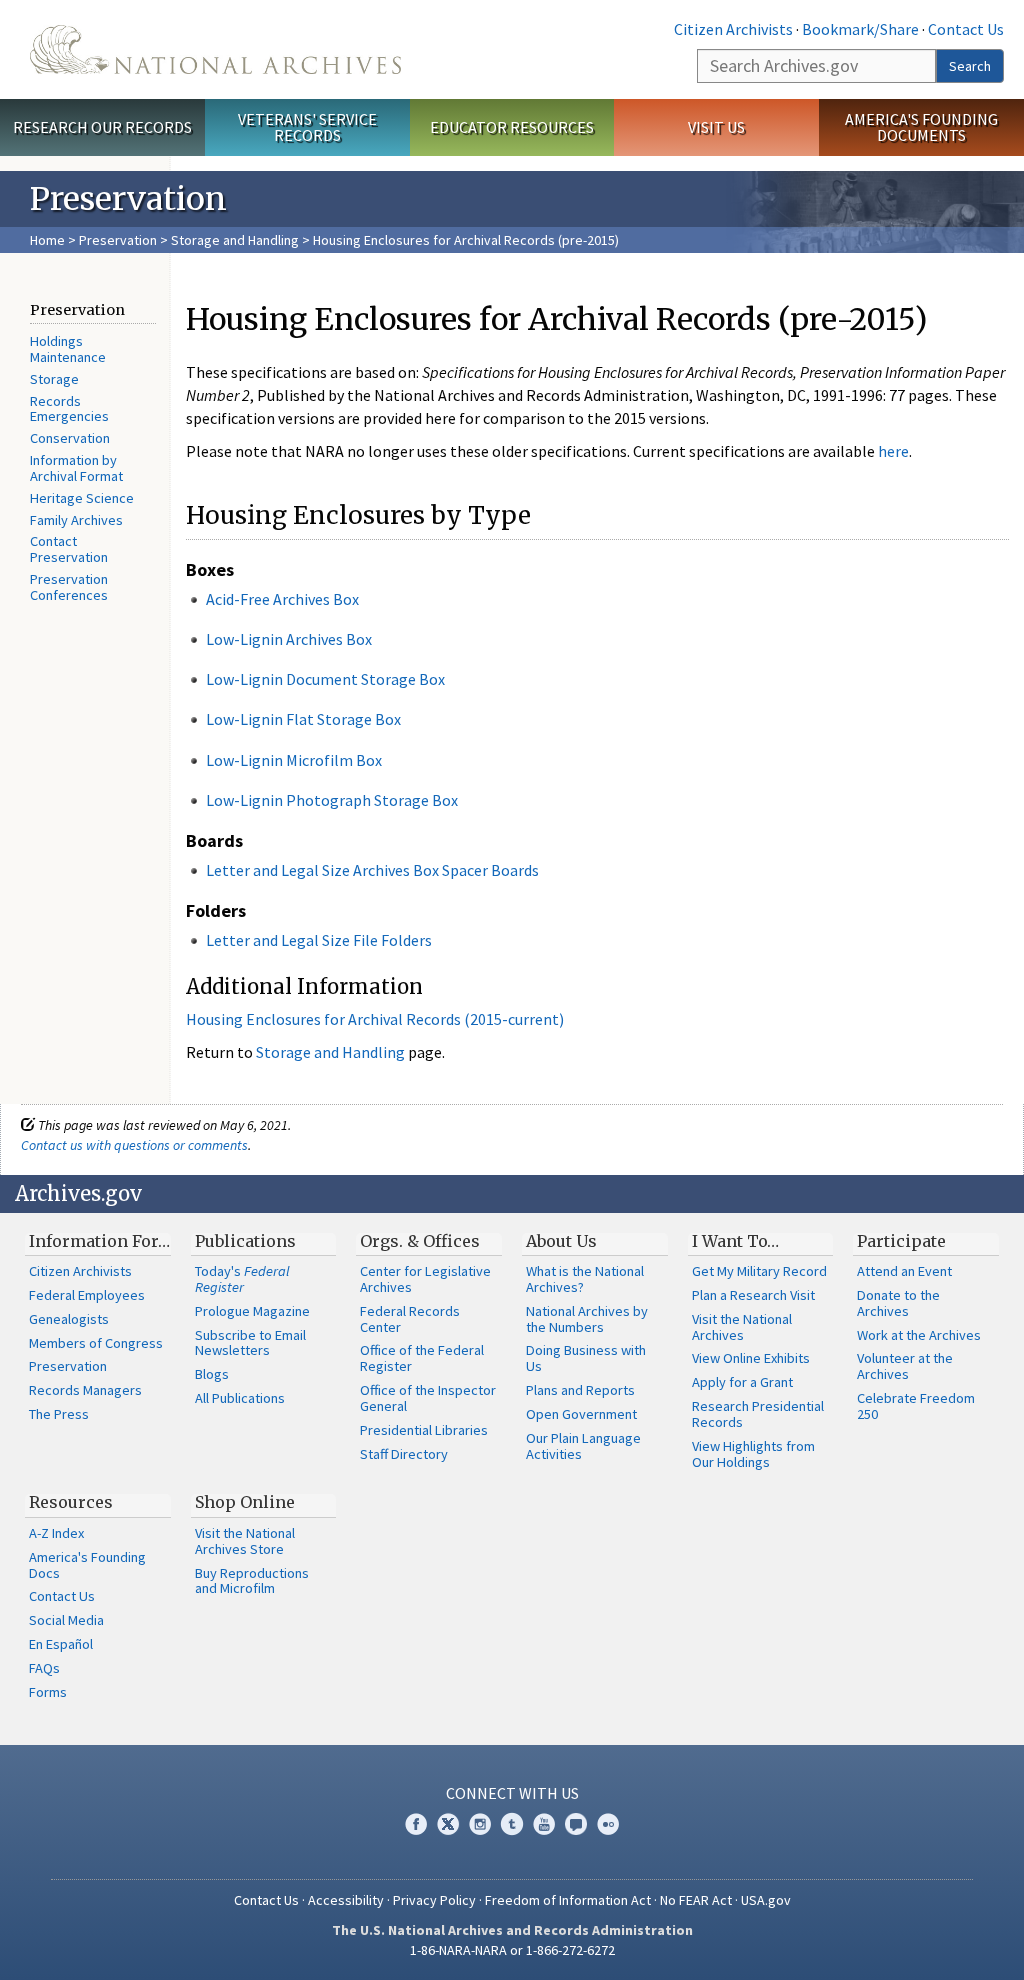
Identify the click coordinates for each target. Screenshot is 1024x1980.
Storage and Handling (235, 240)
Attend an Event (904, 1271)
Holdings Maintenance (68, 349)
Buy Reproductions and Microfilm (252, 1581)
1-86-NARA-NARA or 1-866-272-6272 (512, 1950)
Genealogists (69, 1319)
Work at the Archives (919, 1335)
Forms (48, 1692)
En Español (61, 1644)
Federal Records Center (410, 1319)
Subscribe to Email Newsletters (250, 1343)
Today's (242, 1279)
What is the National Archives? (585, 1279)
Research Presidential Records (758, 1414)
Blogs (212, 1374)
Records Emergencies (69, 409)
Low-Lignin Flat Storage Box (303, 719)
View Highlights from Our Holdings (753, 1454)
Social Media (66, 1620)
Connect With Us (512, 1793)
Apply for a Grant (742, 1382)
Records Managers (85, 1390)
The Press (59, 1414)
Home (47, 240)
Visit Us (716, 127)
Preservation (118, 240)
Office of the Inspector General (428, 1398)
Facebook (416, 1824)
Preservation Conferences (69, 587)
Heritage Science (82, 498)
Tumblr (512, 1824)
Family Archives (76, 520)
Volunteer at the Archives (905, 1366)
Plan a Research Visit (753, 1295)
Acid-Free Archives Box (282, 599)
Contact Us (966, 29)
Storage (54, 379)
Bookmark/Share (860, 29)
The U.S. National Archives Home (215, 49)
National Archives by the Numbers (587, 1319)
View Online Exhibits (751, 1358)
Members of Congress (96, 1343)
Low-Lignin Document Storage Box (325, 679)
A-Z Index (56, 1533)
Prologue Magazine (252, 1311)
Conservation (70, 438)
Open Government (581, 1414)
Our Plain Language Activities (583, 1446)
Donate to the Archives (898, 1303)
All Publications (240, 1398)
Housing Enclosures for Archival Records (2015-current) (375, 1019)
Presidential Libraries (424, 1430)
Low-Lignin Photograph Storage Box (332, 800)
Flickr (608, 1824)
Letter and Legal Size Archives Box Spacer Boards (372, 870)
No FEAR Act (696, 1900)
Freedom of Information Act (568, 1900)
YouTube (544, 1824)
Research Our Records (102, 127)
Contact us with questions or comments (134, 1145)
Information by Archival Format (76, 468)
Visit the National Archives (742, 1327)
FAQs (44, 1668)
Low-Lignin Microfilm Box (294, 760)
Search (970, 66)
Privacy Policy (434, 1900)
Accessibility (346, 1900)
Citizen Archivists (733, 29)
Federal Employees (87, 1295)
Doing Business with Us (586, 1358)
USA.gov (766, 1900)
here (893, 451)
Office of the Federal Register (422, 1358)
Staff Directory (404, 1454)
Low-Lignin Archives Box (289, 639)
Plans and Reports (580, 1390)
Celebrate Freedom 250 (916, 1406)
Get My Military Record (759, 1271)
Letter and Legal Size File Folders (319, 940)
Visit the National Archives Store (245, 1541)
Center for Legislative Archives (425, 1279)
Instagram (480, 1824)
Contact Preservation (69, 549)
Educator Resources (512, 127)
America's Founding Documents (921, 127)
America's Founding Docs (87, 1565)
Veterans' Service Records (307, 127)
